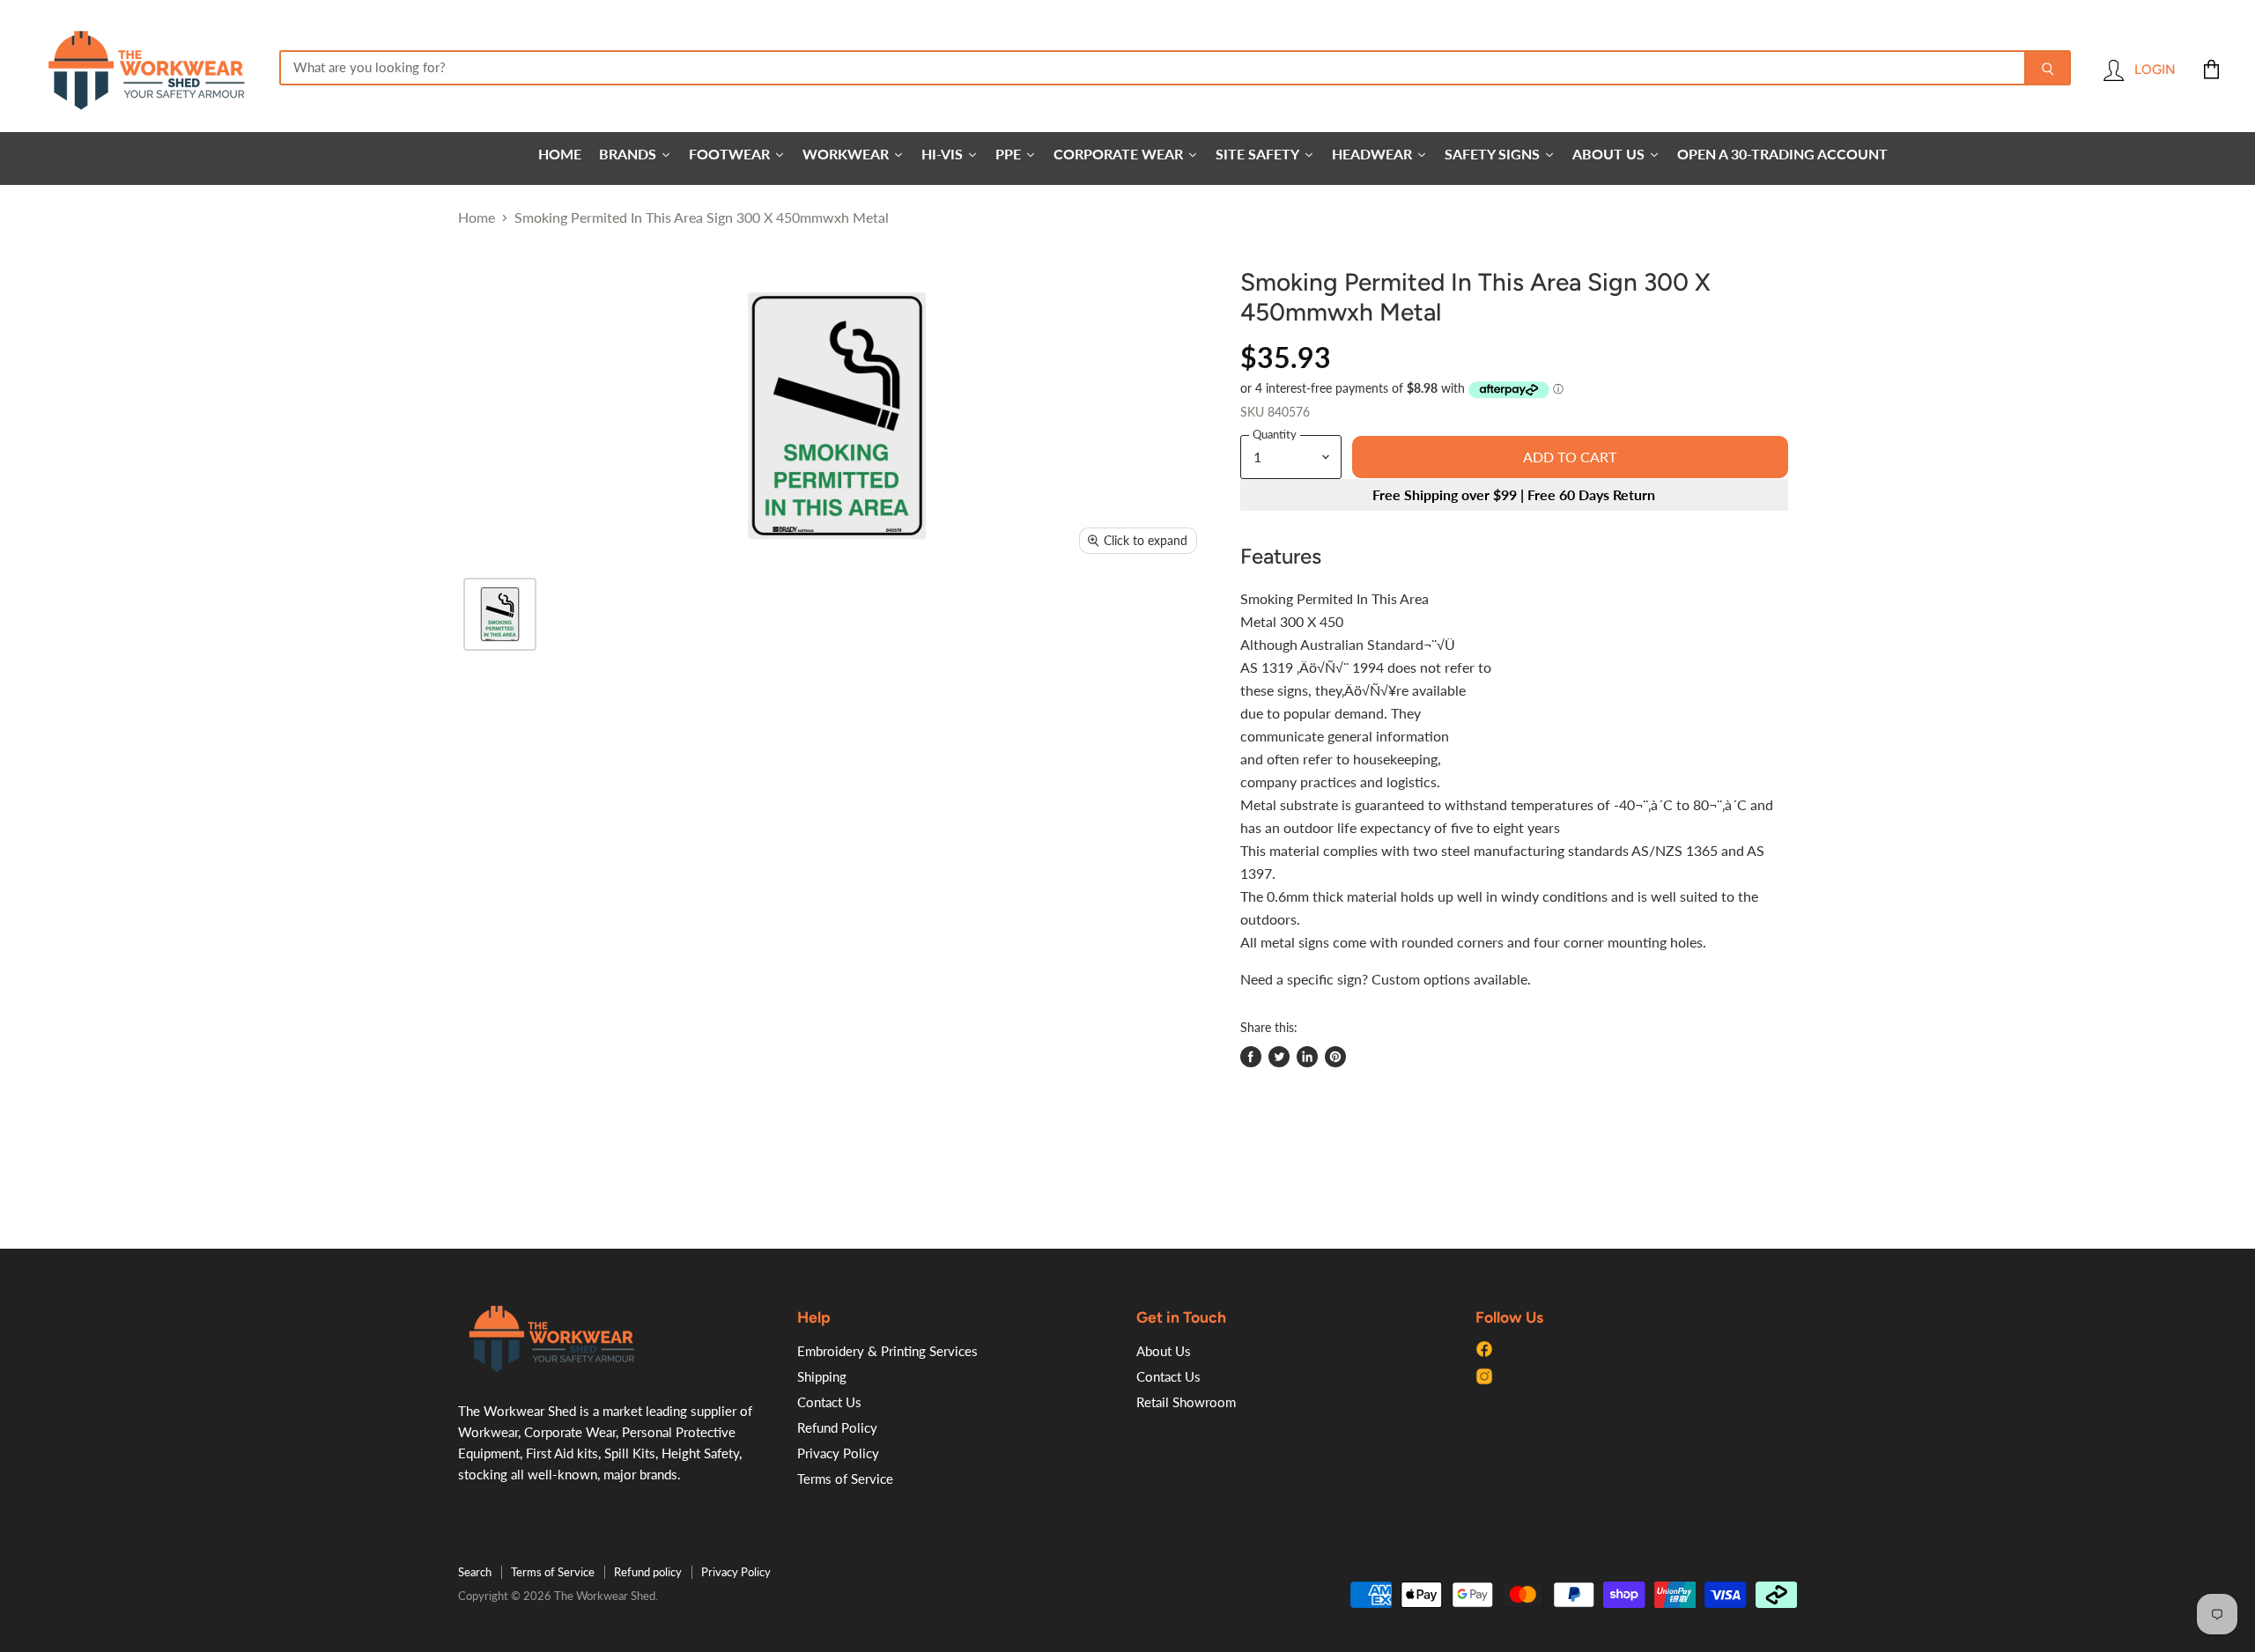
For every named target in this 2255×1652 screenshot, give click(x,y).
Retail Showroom (1186, 1402)
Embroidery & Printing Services (887, 1351)
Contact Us (829, 1402)
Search (475, 1572)
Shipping (822, 1376)
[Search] (2048, 68)
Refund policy (648, 1572)
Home (477, 218)
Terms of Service (845, 1479)
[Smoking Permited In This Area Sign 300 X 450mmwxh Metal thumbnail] (500, 614)
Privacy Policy (838, 1453)
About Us (1164, 1351)
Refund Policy (837, 1427)
